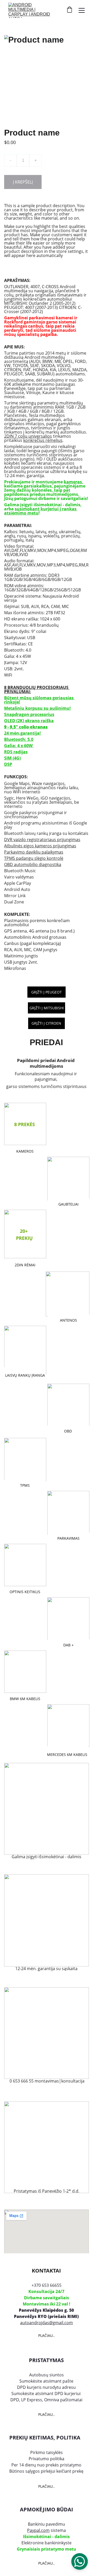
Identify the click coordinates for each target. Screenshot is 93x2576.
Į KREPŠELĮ (23, 182)
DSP (8, 764)
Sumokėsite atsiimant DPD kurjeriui (47, 2394)
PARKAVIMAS (68, 1538)
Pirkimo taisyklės (47, 2452)
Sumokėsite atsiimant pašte (46, 2381)
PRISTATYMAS (46, 2360)
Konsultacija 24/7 (46, 2291)
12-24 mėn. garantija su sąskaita (46, 1969)
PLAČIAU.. (47, 2335)
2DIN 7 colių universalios (28, 436)
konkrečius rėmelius (43, 440)
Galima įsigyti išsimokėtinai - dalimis (47, 1857)
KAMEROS (25, 1151)
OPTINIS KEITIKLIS (25, 1592)
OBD (68, 1431)
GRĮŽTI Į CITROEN (46, 1023)
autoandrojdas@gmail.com (47, 2323)
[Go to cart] (69, 10)
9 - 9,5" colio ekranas (26, 727)
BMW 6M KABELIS (25, 1699)
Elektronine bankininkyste (47, 2543)
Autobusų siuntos (47, 2375)
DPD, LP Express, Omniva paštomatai (46, 2400)
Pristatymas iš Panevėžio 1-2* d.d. (47, 2191)
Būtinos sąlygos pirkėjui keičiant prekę (46, 2471)
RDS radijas (16, 752)
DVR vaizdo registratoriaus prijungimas (42, 840)
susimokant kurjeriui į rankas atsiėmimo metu (41, 511)
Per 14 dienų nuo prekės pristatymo (46, 2465)
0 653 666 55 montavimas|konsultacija (47, 2081)
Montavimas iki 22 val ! (47, 2304)
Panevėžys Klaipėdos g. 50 (46, 2310)
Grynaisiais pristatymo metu (47, 2549)
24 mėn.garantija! (22, 733)
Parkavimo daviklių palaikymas (34, 852)
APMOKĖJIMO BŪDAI (47, 2509)
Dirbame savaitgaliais (47, 2298)
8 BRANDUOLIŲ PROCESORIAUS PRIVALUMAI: (37, 689)
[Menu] (82, 10)
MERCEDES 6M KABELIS (67, 1754)
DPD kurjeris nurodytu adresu (46, 2387)
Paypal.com (38, 2530)
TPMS (25, 1485)
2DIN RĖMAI (25, 1265)
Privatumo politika (47, 2459)
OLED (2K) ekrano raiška (29, 721)
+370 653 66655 (47, 2285)
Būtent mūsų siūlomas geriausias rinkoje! (39, 700)
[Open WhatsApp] (80, 2561)
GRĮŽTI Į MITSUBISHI (47, 1008)
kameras (73, 482)
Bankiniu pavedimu (47, 2524)
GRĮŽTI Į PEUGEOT (47, 992)
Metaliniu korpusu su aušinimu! (37, 708)
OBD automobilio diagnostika (33, 864)
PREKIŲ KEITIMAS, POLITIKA (45, 2438)
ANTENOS (68, 1320)
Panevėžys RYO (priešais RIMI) (46, 2316)
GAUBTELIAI (68, 1204)
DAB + (68, 1645)
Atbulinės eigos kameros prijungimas (40, 846)
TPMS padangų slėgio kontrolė (34, 858)
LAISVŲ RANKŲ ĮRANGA (25, 1375)
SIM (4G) (12, 758)
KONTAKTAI (46, 2271)
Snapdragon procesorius (29, 714)
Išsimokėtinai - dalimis (46, 2537)
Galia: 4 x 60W (21, 746)
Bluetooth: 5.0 (19, 739)
